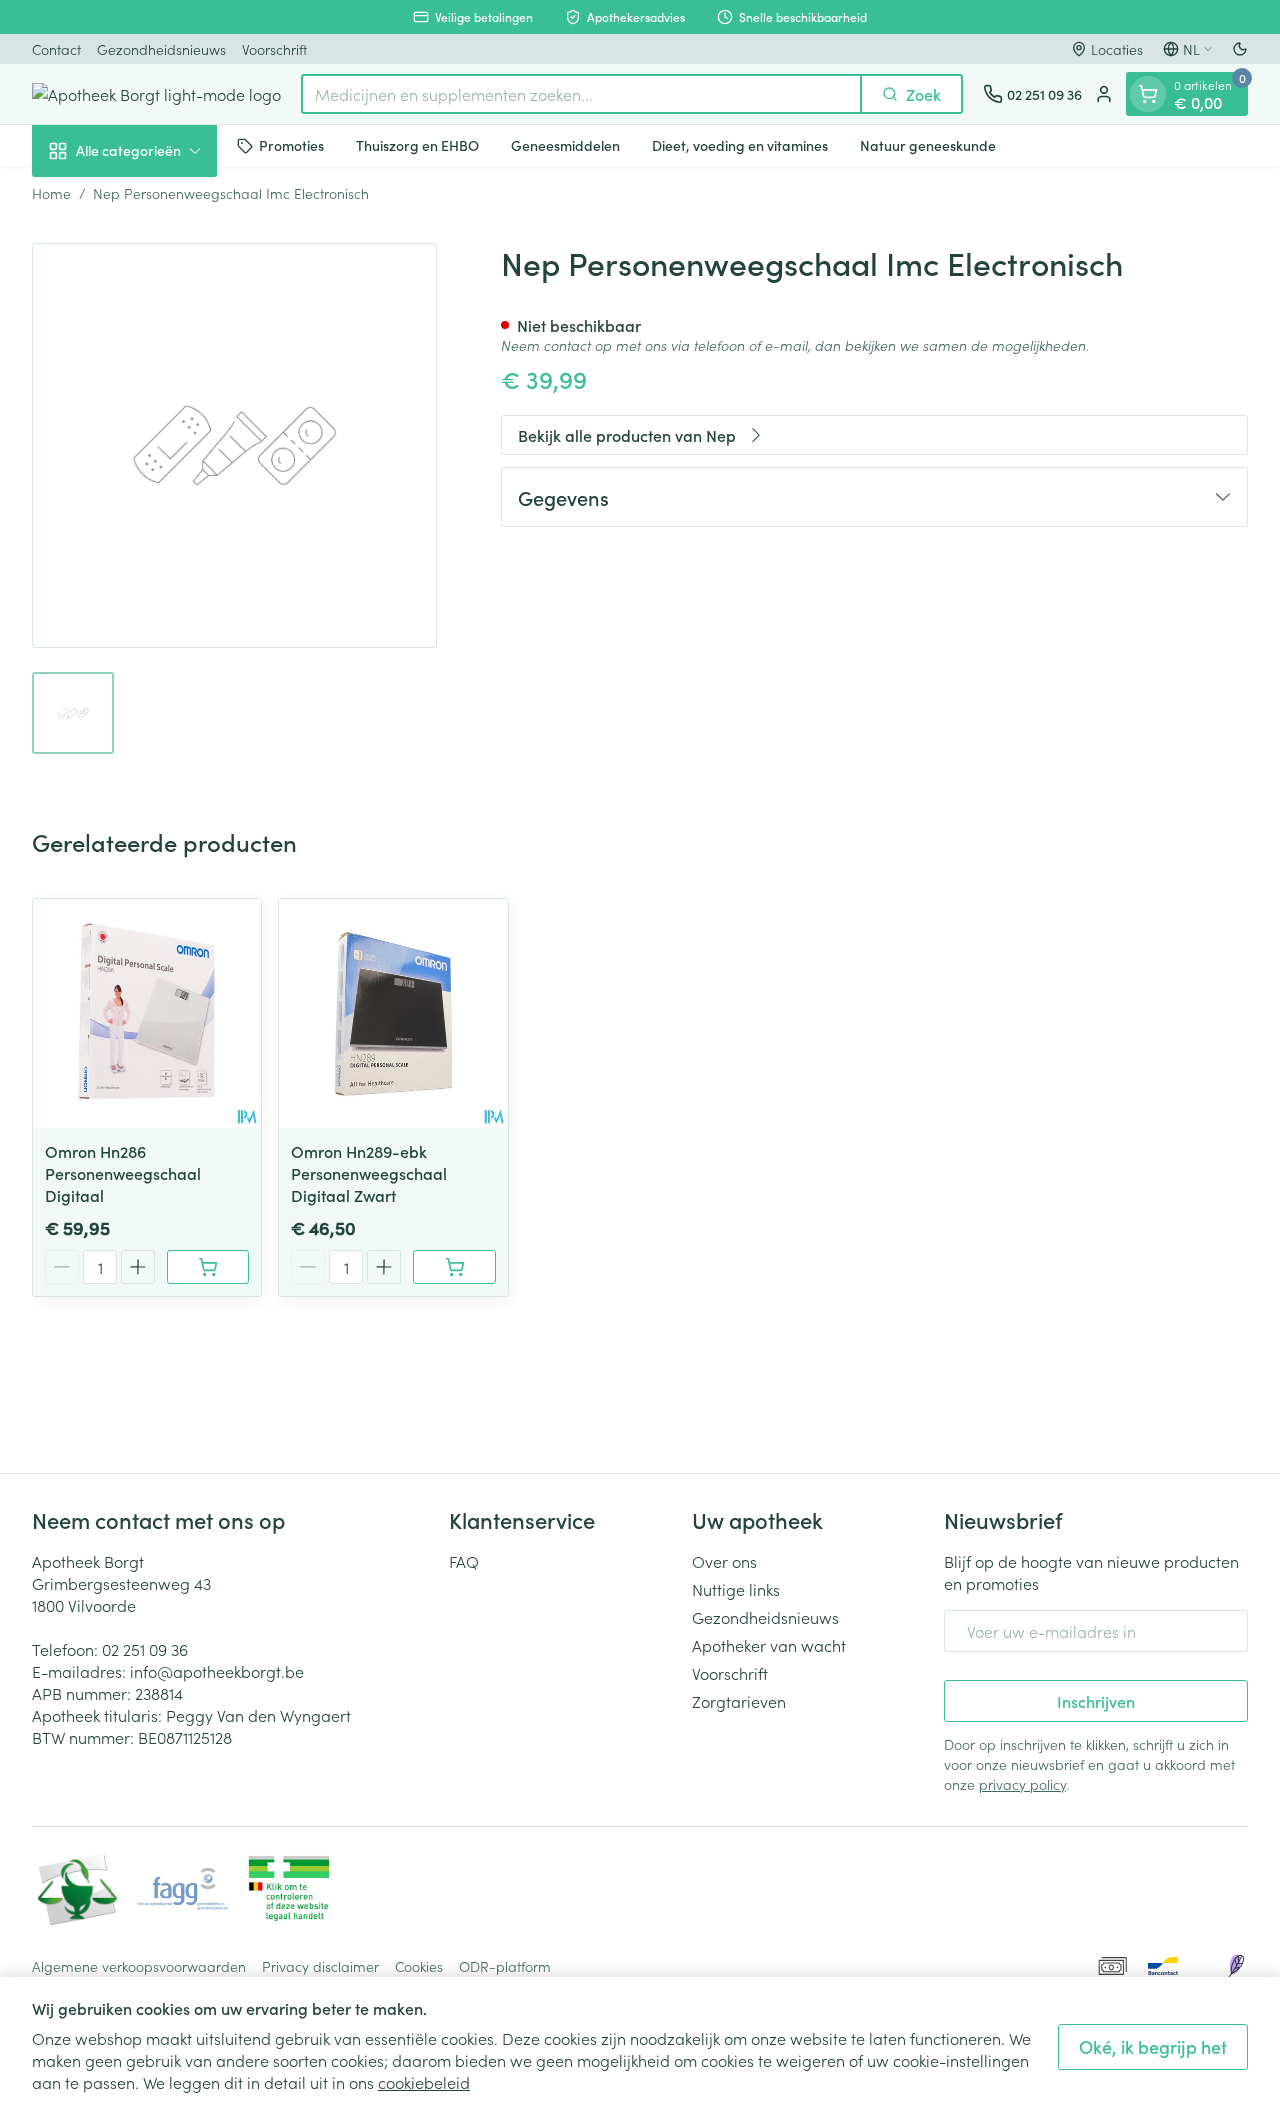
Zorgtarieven (739, 1701)
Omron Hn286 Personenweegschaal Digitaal (123, 1173)
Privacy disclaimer (320, 1966)
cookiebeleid (424, 2082)
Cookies (419, 1966)
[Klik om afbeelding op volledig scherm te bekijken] (234, 445)
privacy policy (1022, 1784)
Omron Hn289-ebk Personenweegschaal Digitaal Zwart (369, 1173)
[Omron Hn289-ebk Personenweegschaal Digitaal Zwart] (393, 1013)
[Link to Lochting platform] (1236, 1966)
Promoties (291, 145)
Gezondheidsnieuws (161, 49)
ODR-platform (505, 1966)
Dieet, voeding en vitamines (740, 145)
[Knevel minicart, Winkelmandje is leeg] (1148, 94)
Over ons (724, 1561)
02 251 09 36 (145, 1649)
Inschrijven (1096, 1701)
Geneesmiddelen (565, 145)
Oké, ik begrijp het (1153, 2046)
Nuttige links (736, 1589)
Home (51, 193)
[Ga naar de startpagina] (156, 94)
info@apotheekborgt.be (217, 1671)
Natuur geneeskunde (928, 145)
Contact (56, 49)
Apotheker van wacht (769, 1645)
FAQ (464, 1561)
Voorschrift (274, 49)
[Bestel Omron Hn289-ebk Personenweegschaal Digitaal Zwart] (454, 1267)
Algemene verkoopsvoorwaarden (139, 1966)
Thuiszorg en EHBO (417, 145)
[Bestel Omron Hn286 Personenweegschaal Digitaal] (208, 1267)
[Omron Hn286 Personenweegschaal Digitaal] (147, 1013)
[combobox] (581, 94)
